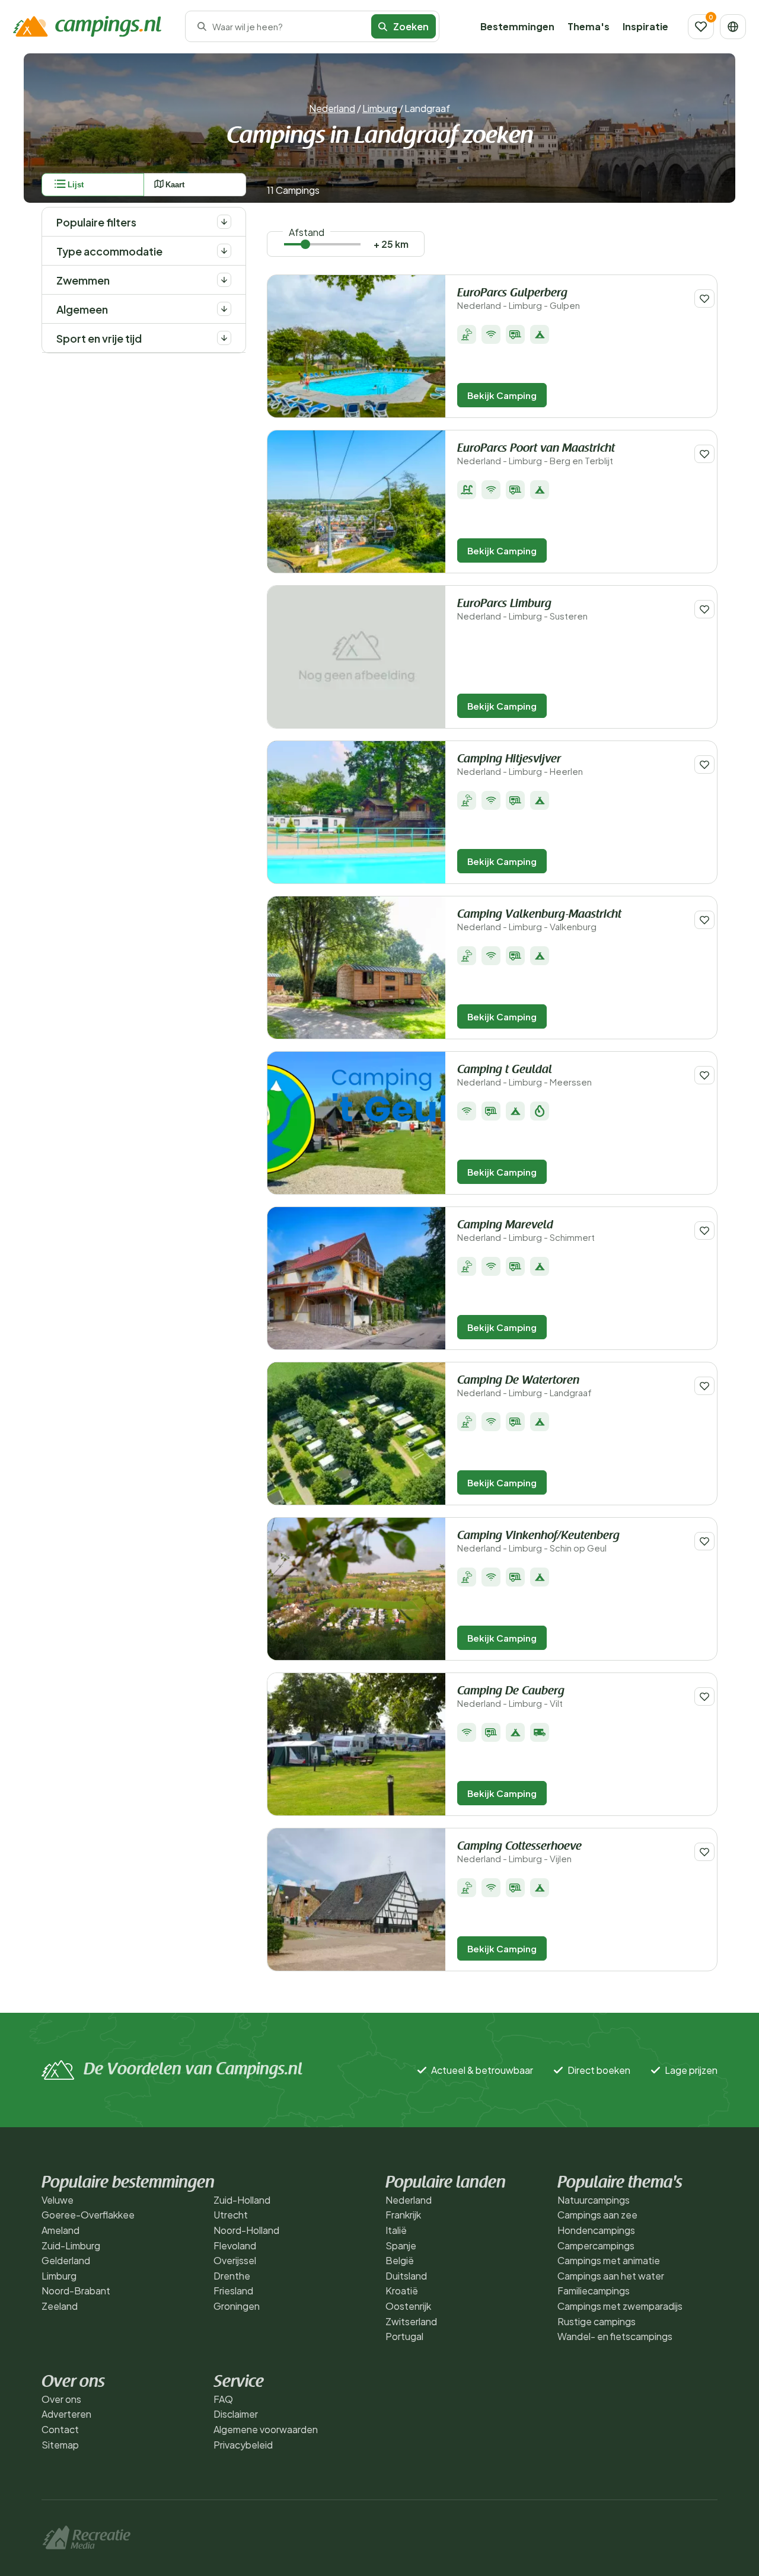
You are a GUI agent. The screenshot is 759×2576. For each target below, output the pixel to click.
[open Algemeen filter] (224, 309)
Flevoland (235, 2245)
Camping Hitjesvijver (520, 765)
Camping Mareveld (526, 1231)
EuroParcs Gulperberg (519, 299)
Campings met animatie (609, 2260)
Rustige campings (597, 2321)
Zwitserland (411, 2321)
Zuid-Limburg (71, 2245)
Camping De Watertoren (524, 1386)
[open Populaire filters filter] (224, 222)
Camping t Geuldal (524, 1076)
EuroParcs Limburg (522, 610)
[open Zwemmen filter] (224, 280)
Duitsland (406, 2276)
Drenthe (232, 2276)
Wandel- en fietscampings (615, 2336)
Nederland (332, 108)
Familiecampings (594, 2291)
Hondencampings (596, 2230)
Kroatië (402, 2291)
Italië (396, 2230)
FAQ (223, 2399)
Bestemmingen (517, 26)
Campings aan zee (597, 2215)
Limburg (380, 108)
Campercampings (596, 2245)
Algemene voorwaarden (266, 2429)
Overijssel (235, 2260)
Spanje (401, 2245)
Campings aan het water (611, 2276)
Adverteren (66, 2414)
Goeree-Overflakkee (88, 2215)
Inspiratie (645, 26)
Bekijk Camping (502, 395)
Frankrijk (403, 2215)
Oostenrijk (408, 2306)
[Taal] (733, 27)
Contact (60, 2429)
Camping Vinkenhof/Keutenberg (538, 1542)
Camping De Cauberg (511, 1697)
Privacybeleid (243, 2445)
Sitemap (60, 2445)
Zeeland (60, 2306)
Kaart (175, 185)
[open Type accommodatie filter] (224, 251)
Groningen (237, 2306)
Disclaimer (236, 2414)
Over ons (61, 2399)
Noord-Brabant (76, 2291)
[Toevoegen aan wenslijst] (704, 299)
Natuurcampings (594, 2200)
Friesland (233, 2291)
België (400, 2260)
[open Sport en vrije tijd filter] (224, 338)
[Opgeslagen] (701, 27)
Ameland (60, 2230)
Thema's (589, 26)
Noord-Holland (246, 2230)
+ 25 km (391, 244)
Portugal (404, 2336)
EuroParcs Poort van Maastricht (536, 454)
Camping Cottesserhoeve (519, 1852)
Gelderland (66, 2260)
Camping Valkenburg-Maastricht (539, 920)
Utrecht (231, 2215)
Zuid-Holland (242, 2200)
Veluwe (58, 2200)
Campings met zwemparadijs (620, 2306)
